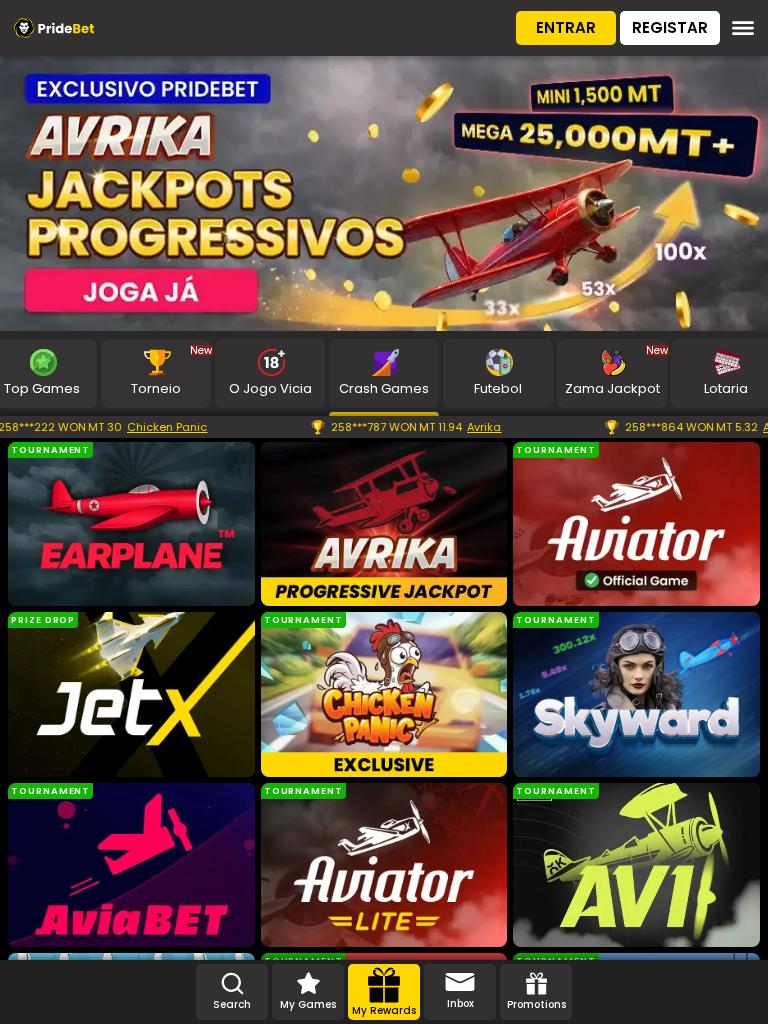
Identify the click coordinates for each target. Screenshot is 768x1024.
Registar (670, 27)
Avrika (410, 427)
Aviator (708, 427)
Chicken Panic (93, 427)
